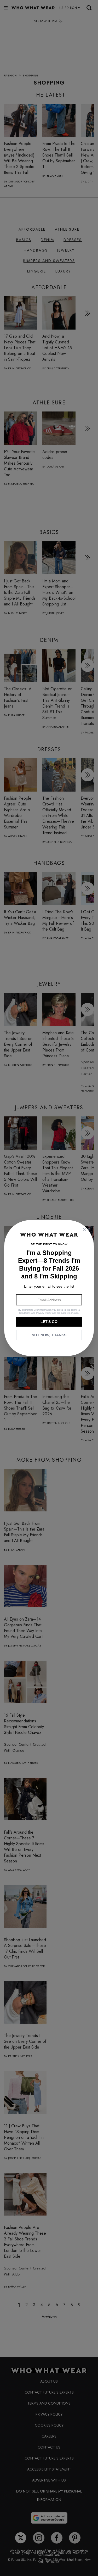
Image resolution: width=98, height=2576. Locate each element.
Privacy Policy (44, 1313)
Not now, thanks (49, 1335)
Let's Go (49, 1322)
